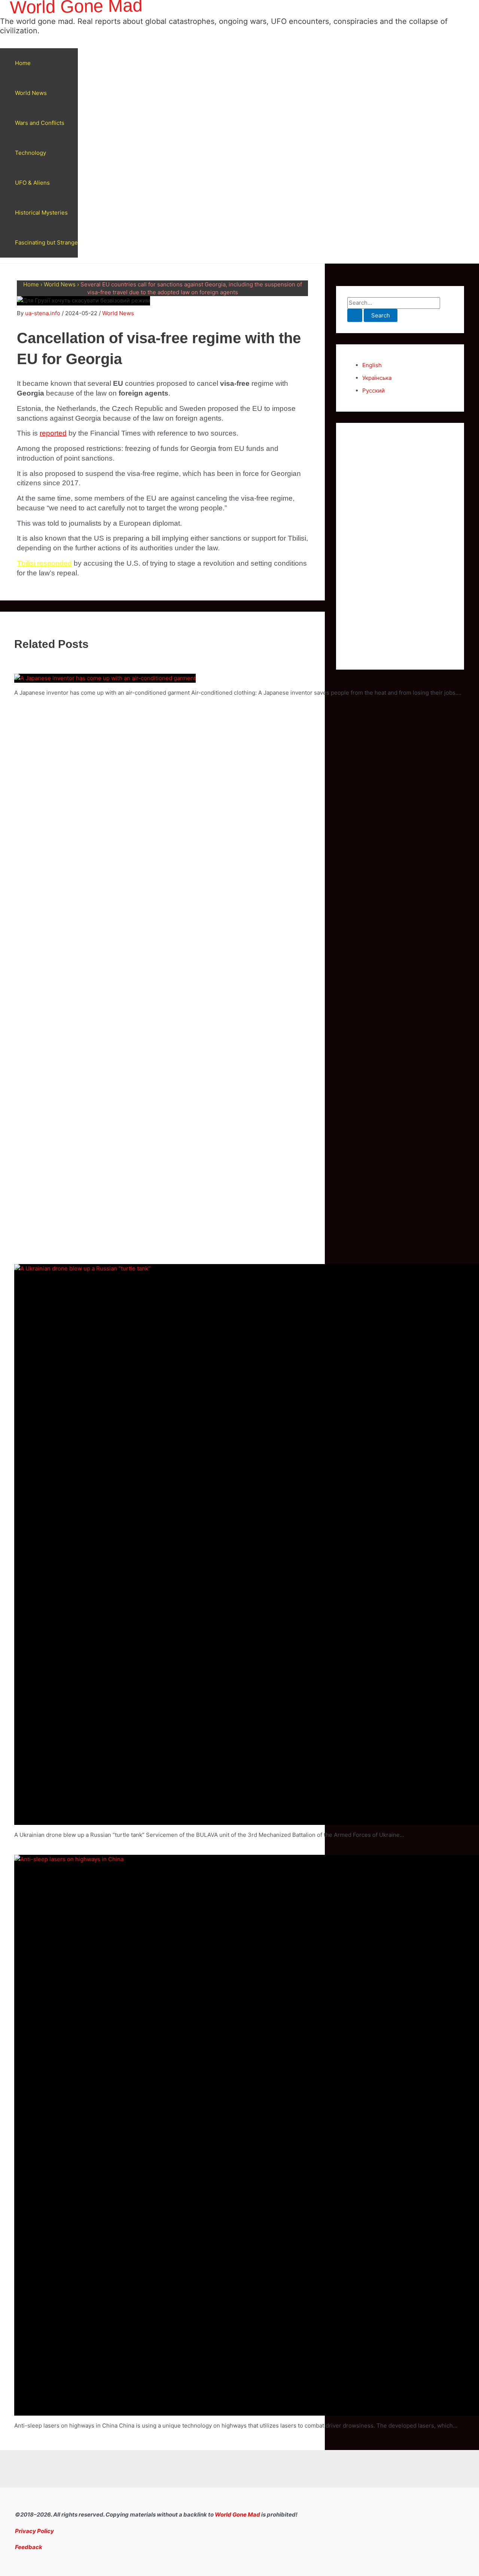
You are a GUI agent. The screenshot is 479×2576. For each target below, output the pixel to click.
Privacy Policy (34, 2531)
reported (53, 433)
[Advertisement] (400, 546)
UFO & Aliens (32, 183)
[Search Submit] (355, 315)
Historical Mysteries (41, 213)
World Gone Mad (237, 2514)
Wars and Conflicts (40, 123)
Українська (377, 378)
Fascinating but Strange (46, 242)
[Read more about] (105, 678)
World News (31, 93)
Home (23, 63)
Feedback (29, 2547)
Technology (30, 153)
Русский (373, 391)
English (372, 365)
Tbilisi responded (44, 563)
